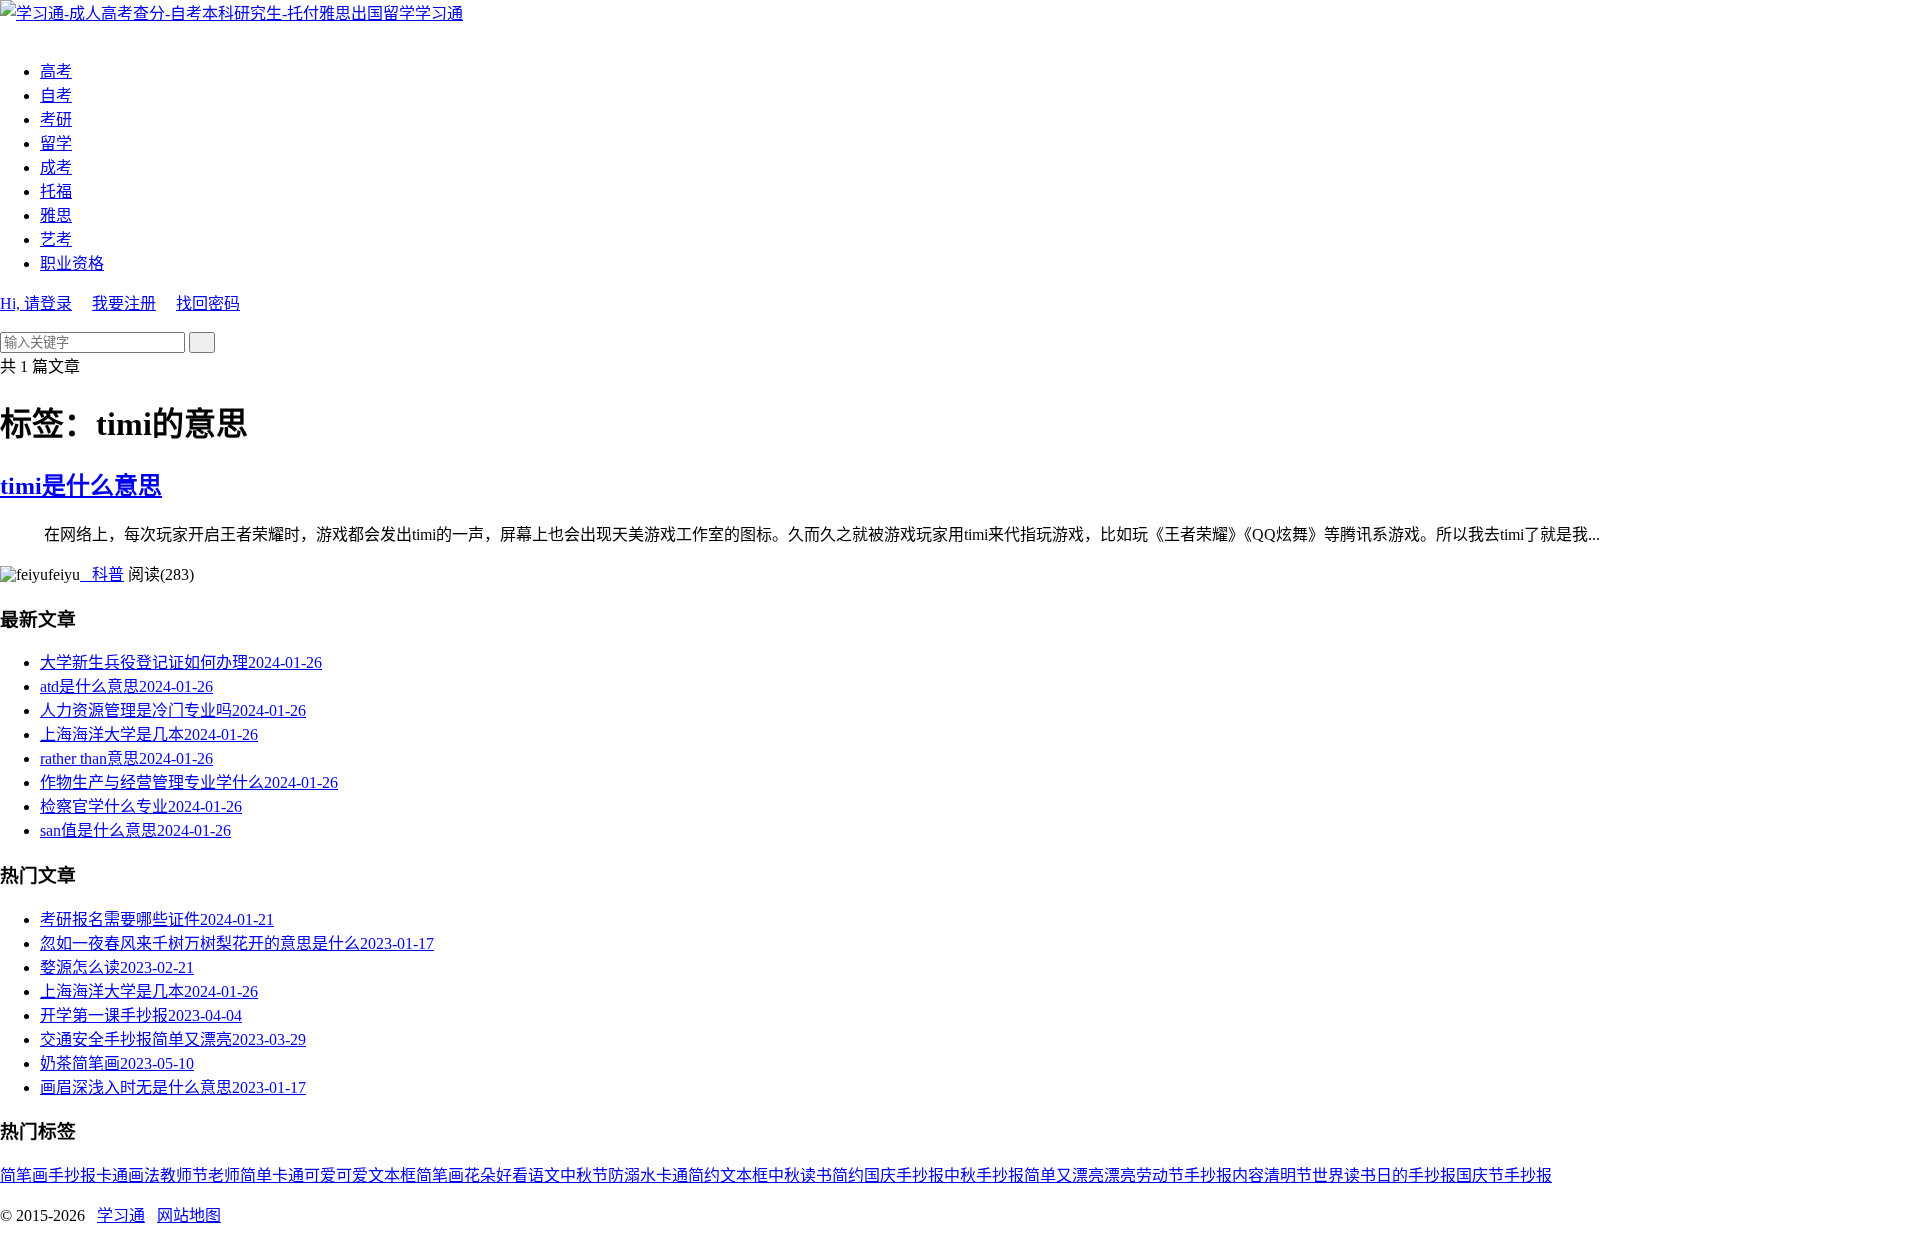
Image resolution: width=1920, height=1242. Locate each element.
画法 (144, 1175)
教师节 (184, 1175)
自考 (56, 95)
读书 (816, 1175)
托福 (56, 191)
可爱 (352, 1175)
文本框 (744, 1175)
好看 (512, 1175)
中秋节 (584, 1175)
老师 (224, 1175)
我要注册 (124, 303)
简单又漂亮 (1064, 1175)
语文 (544, 1175)
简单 (256, 1175)
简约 (848, 1175)
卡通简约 (688, 1175)
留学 (56, 143)
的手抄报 (1424, 1175)
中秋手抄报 (984, 1175)
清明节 (1288, 1175)
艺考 (56, 239)
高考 (56, 71)
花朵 (480, 1175)
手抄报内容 (1224, 1175)
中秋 (784, 1175)
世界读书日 (1352, 1175)
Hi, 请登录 (36, 303)
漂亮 (1120, 1175)
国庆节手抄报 (1504, 1175)
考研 (56, 119)
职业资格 (72, 263)
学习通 (439, 13)
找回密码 (208, 303)
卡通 (112, 1175)
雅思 (56, 215)
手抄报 (72, 1175)
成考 (56, 167)
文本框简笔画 (416, 1175)
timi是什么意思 (81, 486)
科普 (102, 574)
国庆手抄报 (904, 1175)
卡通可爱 (304, 1175)
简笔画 (24, 1175)
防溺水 (632, 1175)
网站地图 (189, 1215)
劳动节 (1160, 1175)
